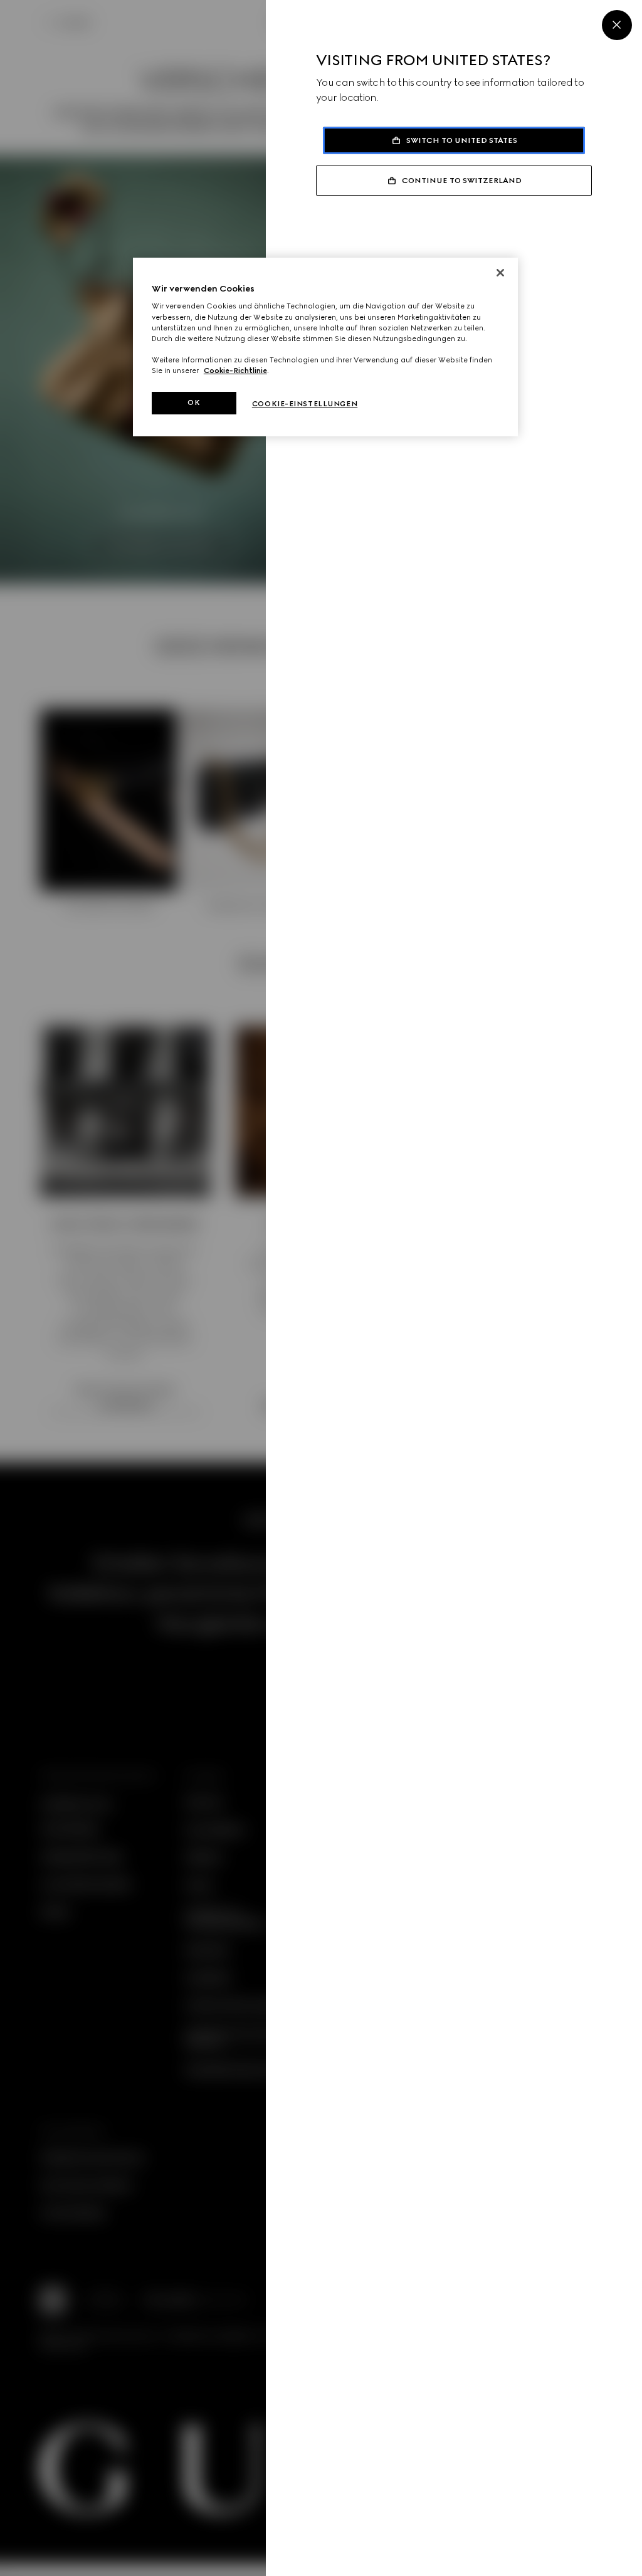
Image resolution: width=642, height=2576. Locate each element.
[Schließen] (500, 273)
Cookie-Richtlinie (235, 371)
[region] (325, 347)
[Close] (617, 25)
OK (194, 402)
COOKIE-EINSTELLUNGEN (305, 404)
